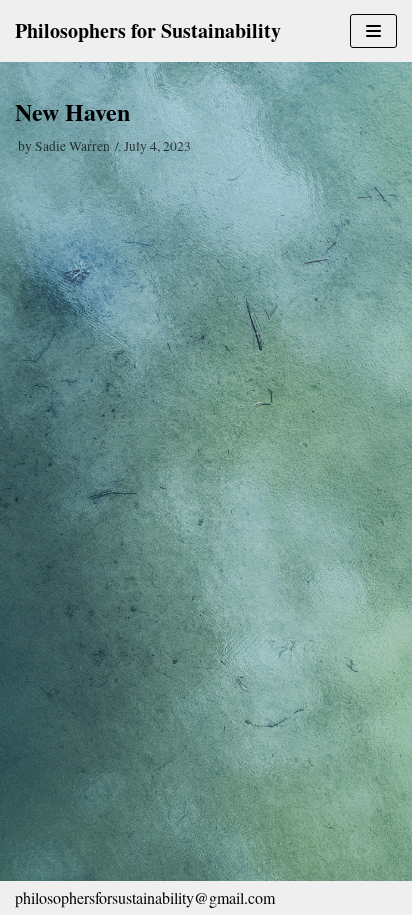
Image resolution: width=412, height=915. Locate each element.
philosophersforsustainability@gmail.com (145, 897)
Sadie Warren (72, 146)
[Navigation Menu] (373, 31)
